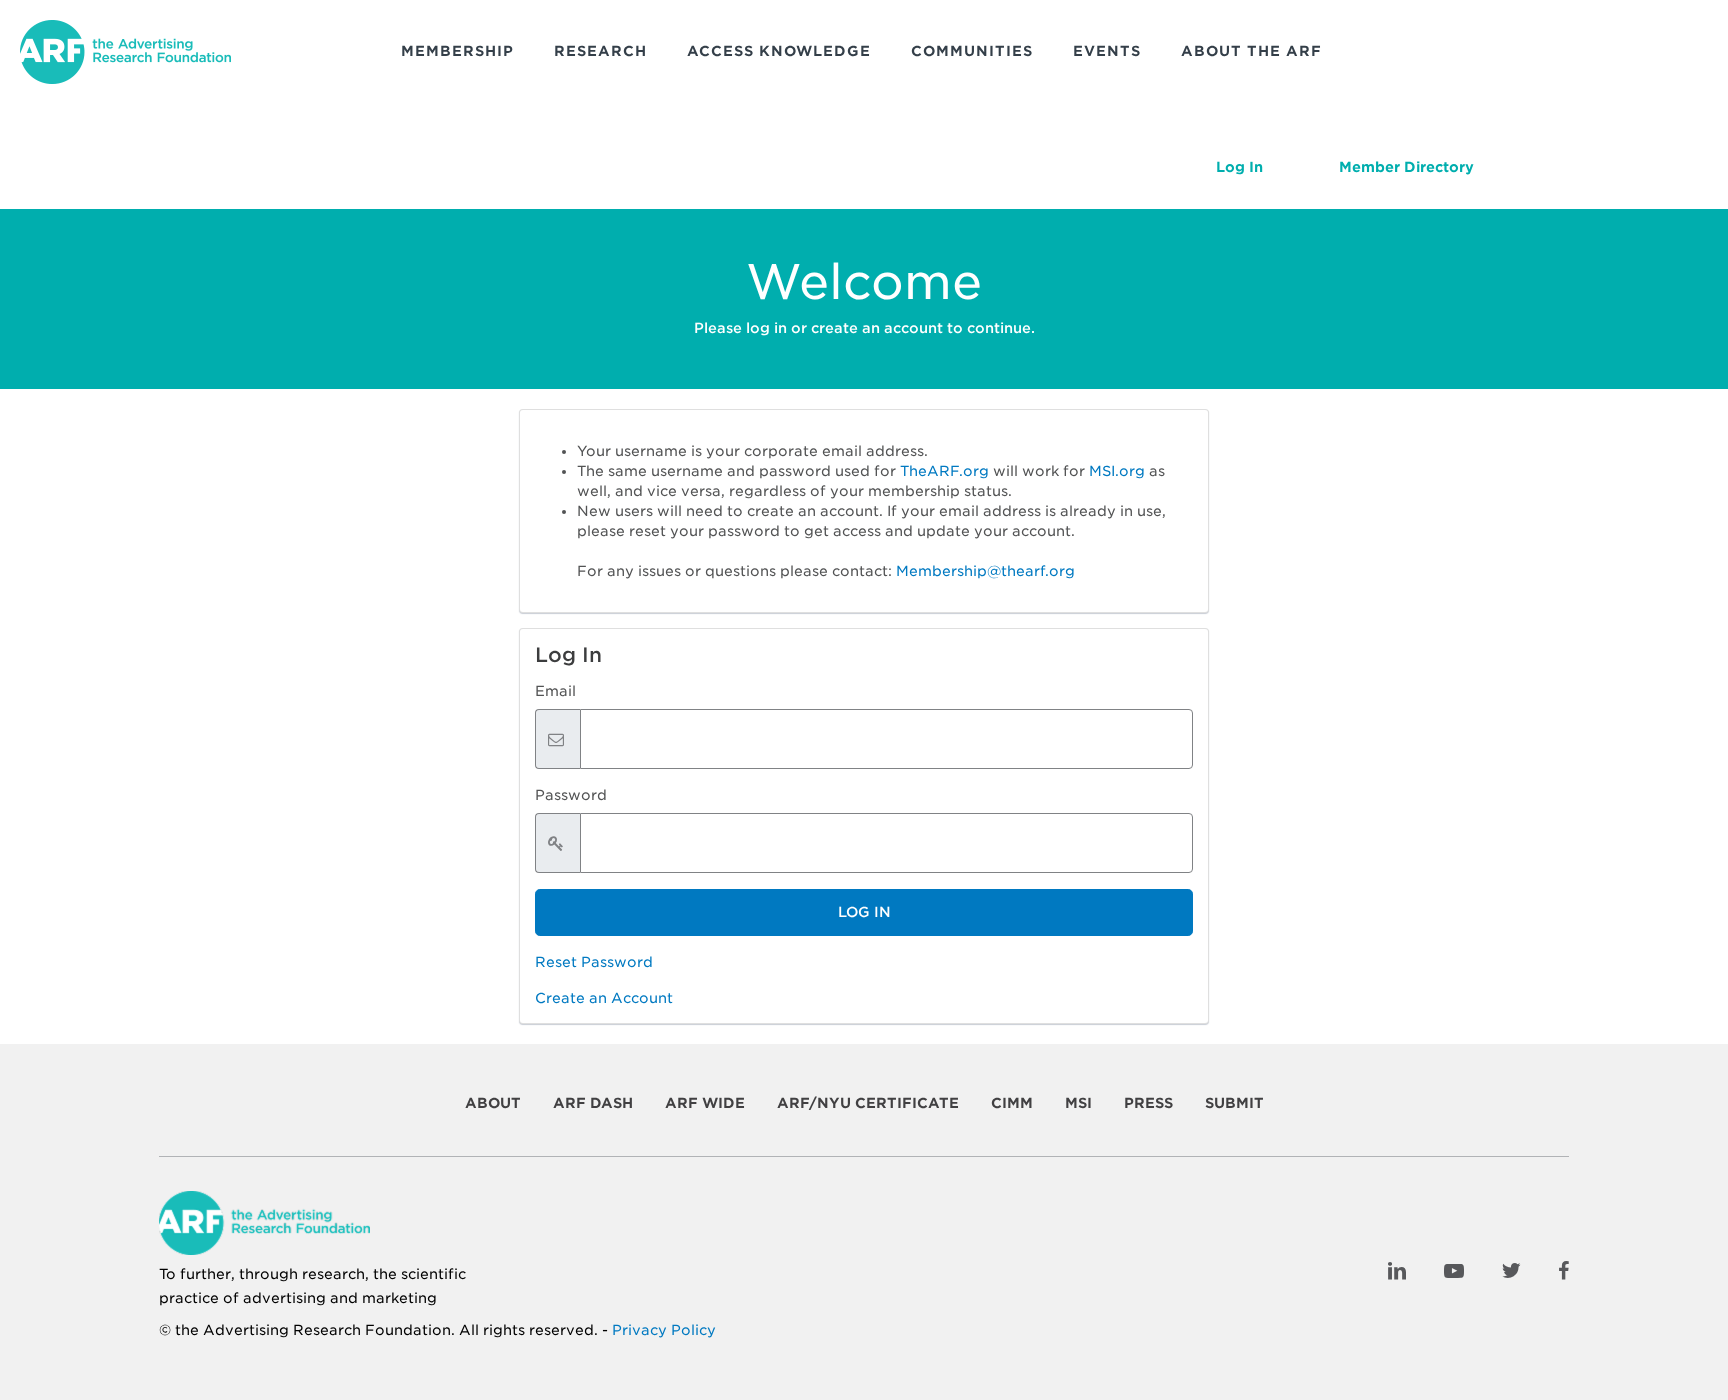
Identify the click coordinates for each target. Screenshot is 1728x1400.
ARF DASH (593, 1103)
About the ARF (1251, 51)
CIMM (1012, 1103)
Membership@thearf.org (985, 571)
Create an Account (604, 998)
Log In (1239, 167)
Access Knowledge (779, 51)
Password (571, 795)
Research (600, 51)
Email (555, 691)
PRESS (1148, 1103)
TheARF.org (944, 471)
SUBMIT (1234, 1103)
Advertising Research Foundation (327, 1330)
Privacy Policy (664, 1330)
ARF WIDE (705, 1103)
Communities (972, 51)
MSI (1078, 1103)
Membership (457, 51)
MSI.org (1117, 471)
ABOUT (493, 1103)
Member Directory (1406, 167)
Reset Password (594, 962)
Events (1107, 51)
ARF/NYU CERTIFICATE (868, 1103)
